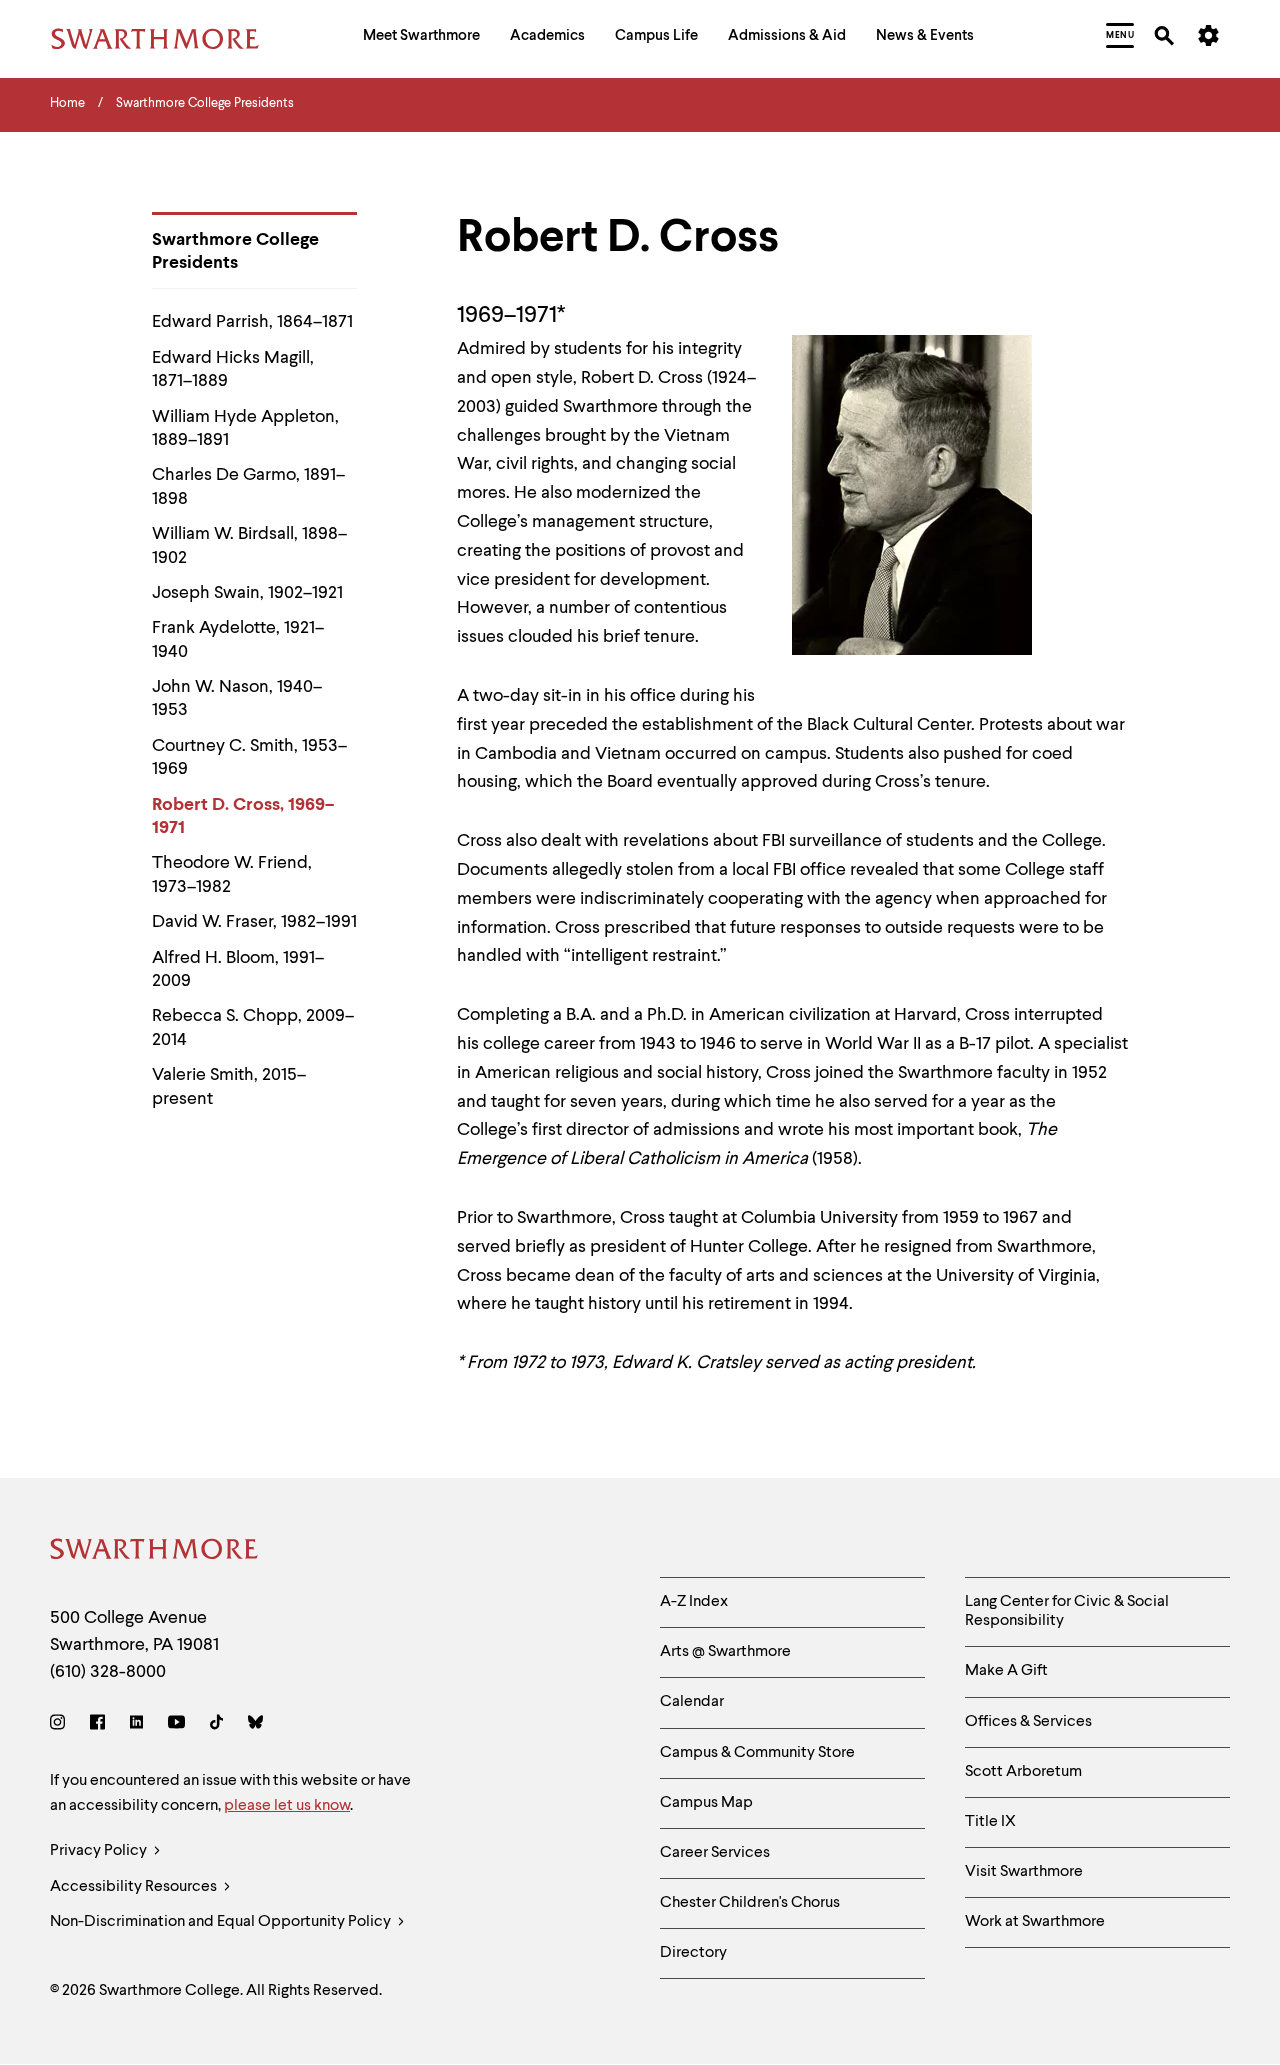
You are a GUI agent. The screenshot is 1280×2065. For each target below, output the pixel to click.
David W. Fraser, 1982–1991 (254, 922)
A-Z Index (694, 1602)
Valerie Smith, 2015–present (229, 1086)
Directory (693, 1953)
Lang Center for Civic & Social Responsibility (1067, 1611)
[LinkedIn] (136, 1725)
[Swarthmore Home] (155, 1552)
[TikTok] (216, 1725)
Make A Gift (1006, 1671)
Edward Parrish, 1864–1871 (252, 322)
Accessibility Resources (135, 1887)
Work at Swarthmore (1035, 1922)
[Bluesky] (255, 1725)
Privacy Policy (100, 1851)
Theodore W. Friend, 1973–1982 (232, 874)
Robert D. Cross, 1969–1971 (243, 816)
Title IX (990, 1822)
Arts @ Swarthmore (725, 1652)
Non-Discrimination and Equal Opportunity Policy (222, 1922)
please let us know (287, 1806)
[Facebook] (97, 1725)
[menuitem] (421, 38)
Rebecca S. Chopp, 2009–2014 (253, 1027)
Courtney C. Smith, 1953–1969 (249, 757)
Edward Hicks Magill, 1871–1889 (233, 369)
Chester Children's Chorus (750, 1903)
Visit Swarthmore (1024, 1872)
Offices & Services (1028, 1722)
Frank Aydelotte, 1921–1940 (238, 639)
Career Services (715, 1853)
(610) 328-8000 (108, 1672)
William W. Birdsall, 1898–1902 (249, 545)
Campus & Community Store (757, 1753)
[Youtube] (176, 1725)
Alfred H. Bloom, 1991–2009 (238, 969)
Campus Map (706, 1803)
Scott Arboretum (1023, 1772)
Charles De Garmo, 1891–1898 (248, 486)
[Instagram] (61, 1725)
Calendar (692, 1702)
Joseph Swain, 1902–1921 (247, 593)
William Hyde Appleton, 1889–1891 (245, 428)
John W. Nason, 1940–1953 (237, 698)
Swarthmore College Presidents (235, 251)
